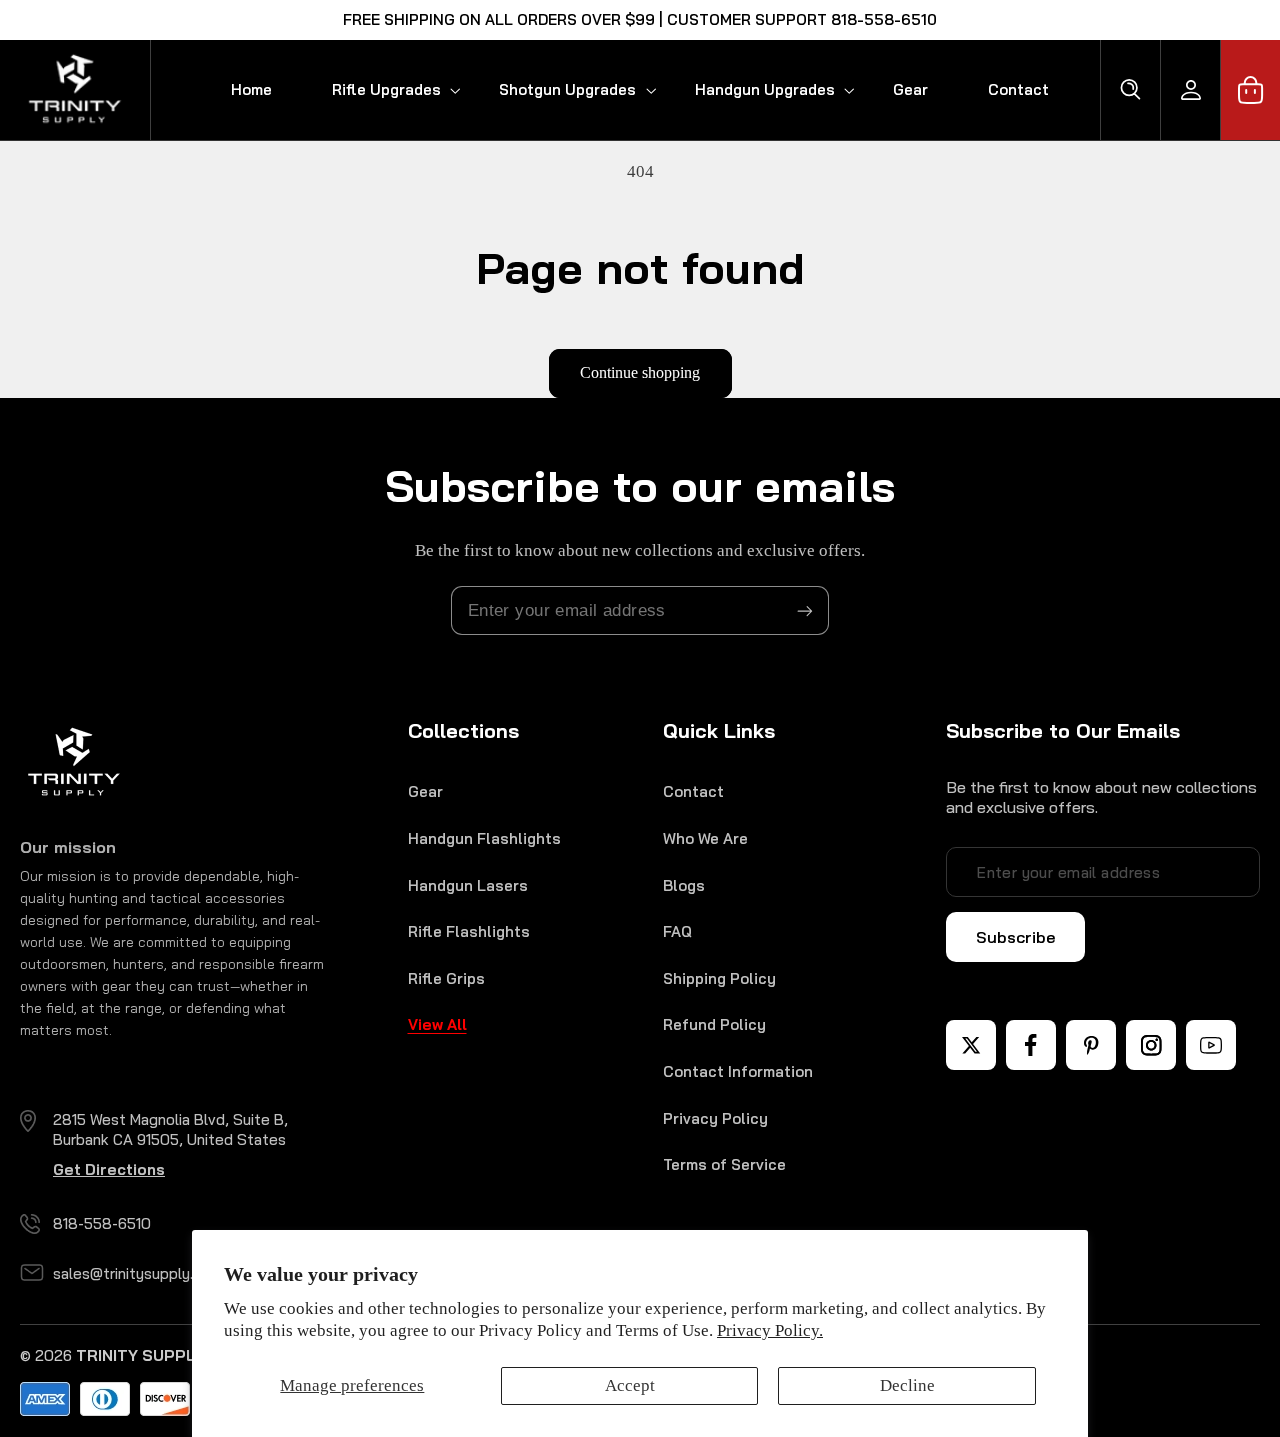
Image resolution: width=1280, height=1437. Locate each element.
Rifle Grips (446, 978)
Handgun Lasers (468, 885)
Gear (425, 791)
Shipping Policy (719, 978)
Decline (907, 1385)
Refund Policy (714, 1024)
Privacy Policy (715, 1118)
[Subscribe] (805, 610)
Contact (693, 791)
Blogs (684, 885)
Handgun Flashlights (484, 838)
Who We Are (705, 838)
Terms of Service (724, 1164)
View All (437, 1024)
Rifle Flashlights (469, 931)
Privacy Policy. (770, 1330)
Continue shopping (640, 372)
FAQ (677, 931)
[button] (385, 89)
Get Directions (109, 1169)
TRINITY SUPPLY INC (155, 1355)
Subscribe (1015, 937)
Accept (630, 1385)
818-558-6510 (102, 1223)
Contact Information (738, 1071)
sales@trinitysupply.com (138, 1273)
